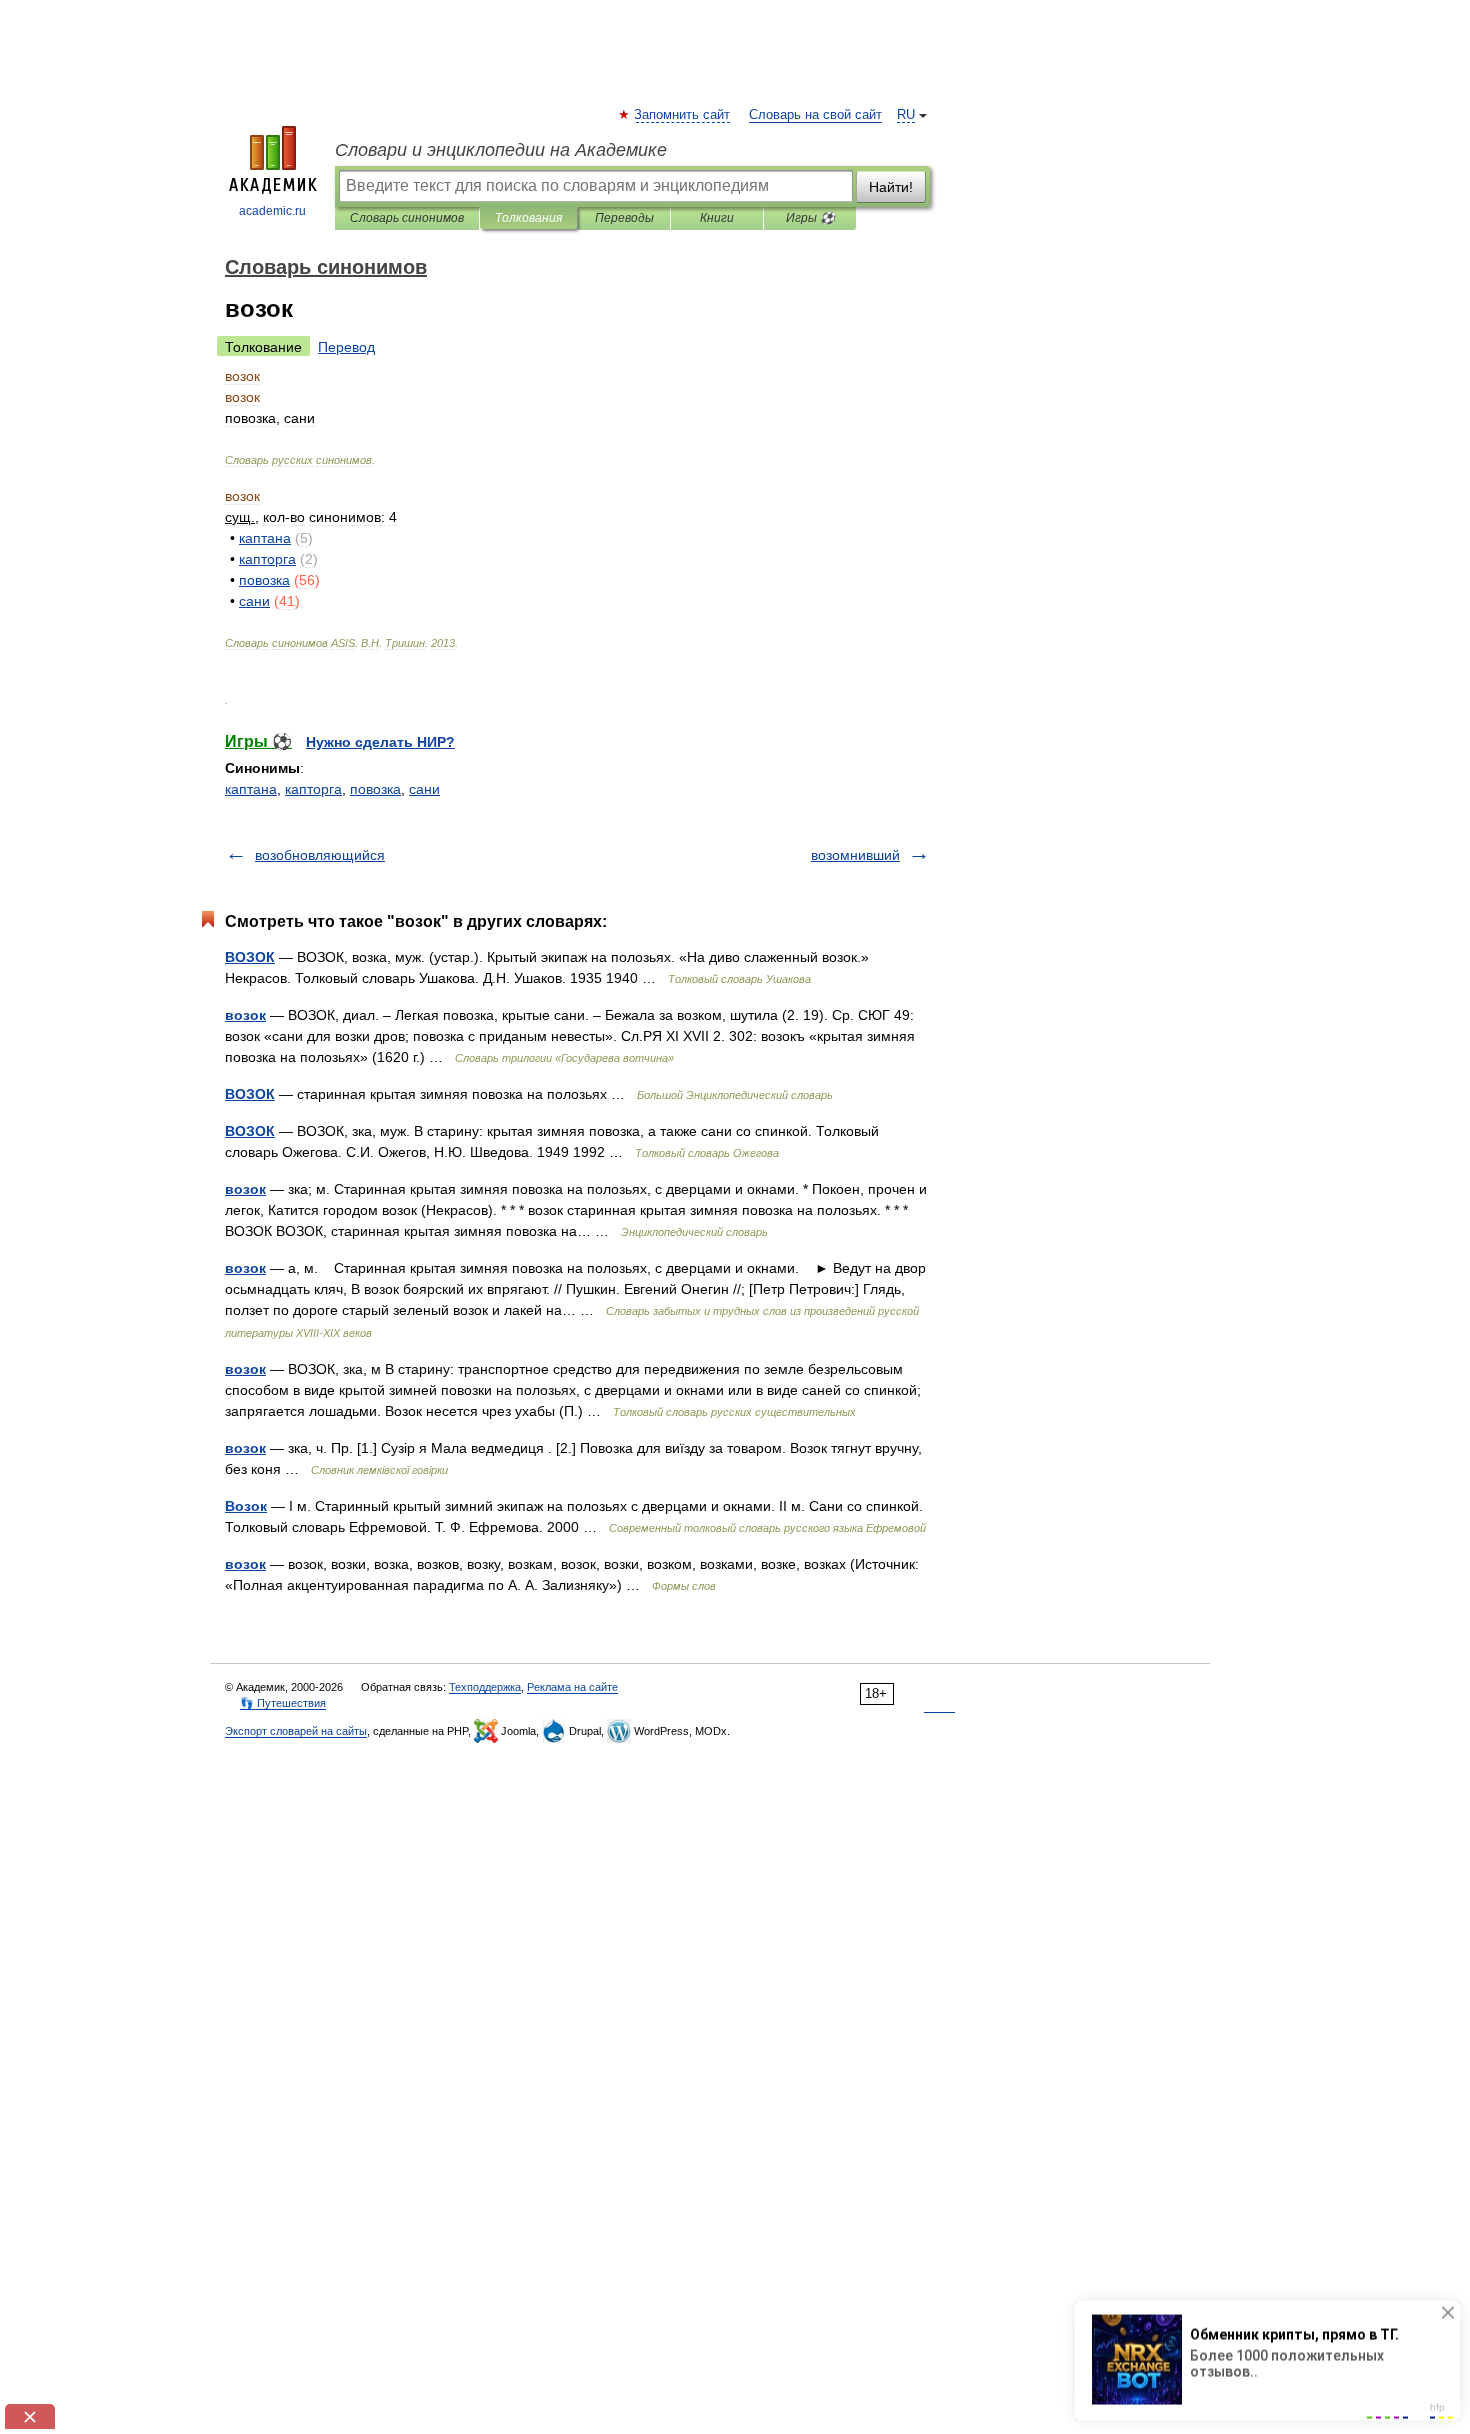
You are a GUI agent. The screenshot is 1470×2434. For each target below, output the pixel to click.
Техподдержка (485, 1687)
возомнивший (855, 855)
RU (906, 115)
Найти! (891, 187)
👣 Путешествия (283, 1703)
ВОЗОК (250, 957)
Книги (717, 218)
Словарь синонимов (407, 218)
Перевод (346, 347)
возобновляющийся (320, 855)
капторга (313, 789)
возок (245, 1015)
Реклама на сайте (572, 1687)
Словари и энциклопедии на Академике (501, 150)
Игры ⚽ (810, 218)
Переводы (624, 218)
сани (424, 789)
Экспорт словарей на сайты (296, 1731)
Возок (246, 1506)
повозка (375, 789)
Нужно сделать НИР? (380, 742)
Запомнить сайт (683, 115)
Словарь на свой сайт (815, 115)
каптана (251, 789)
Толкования (528, 218)
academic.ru (272, 211)
